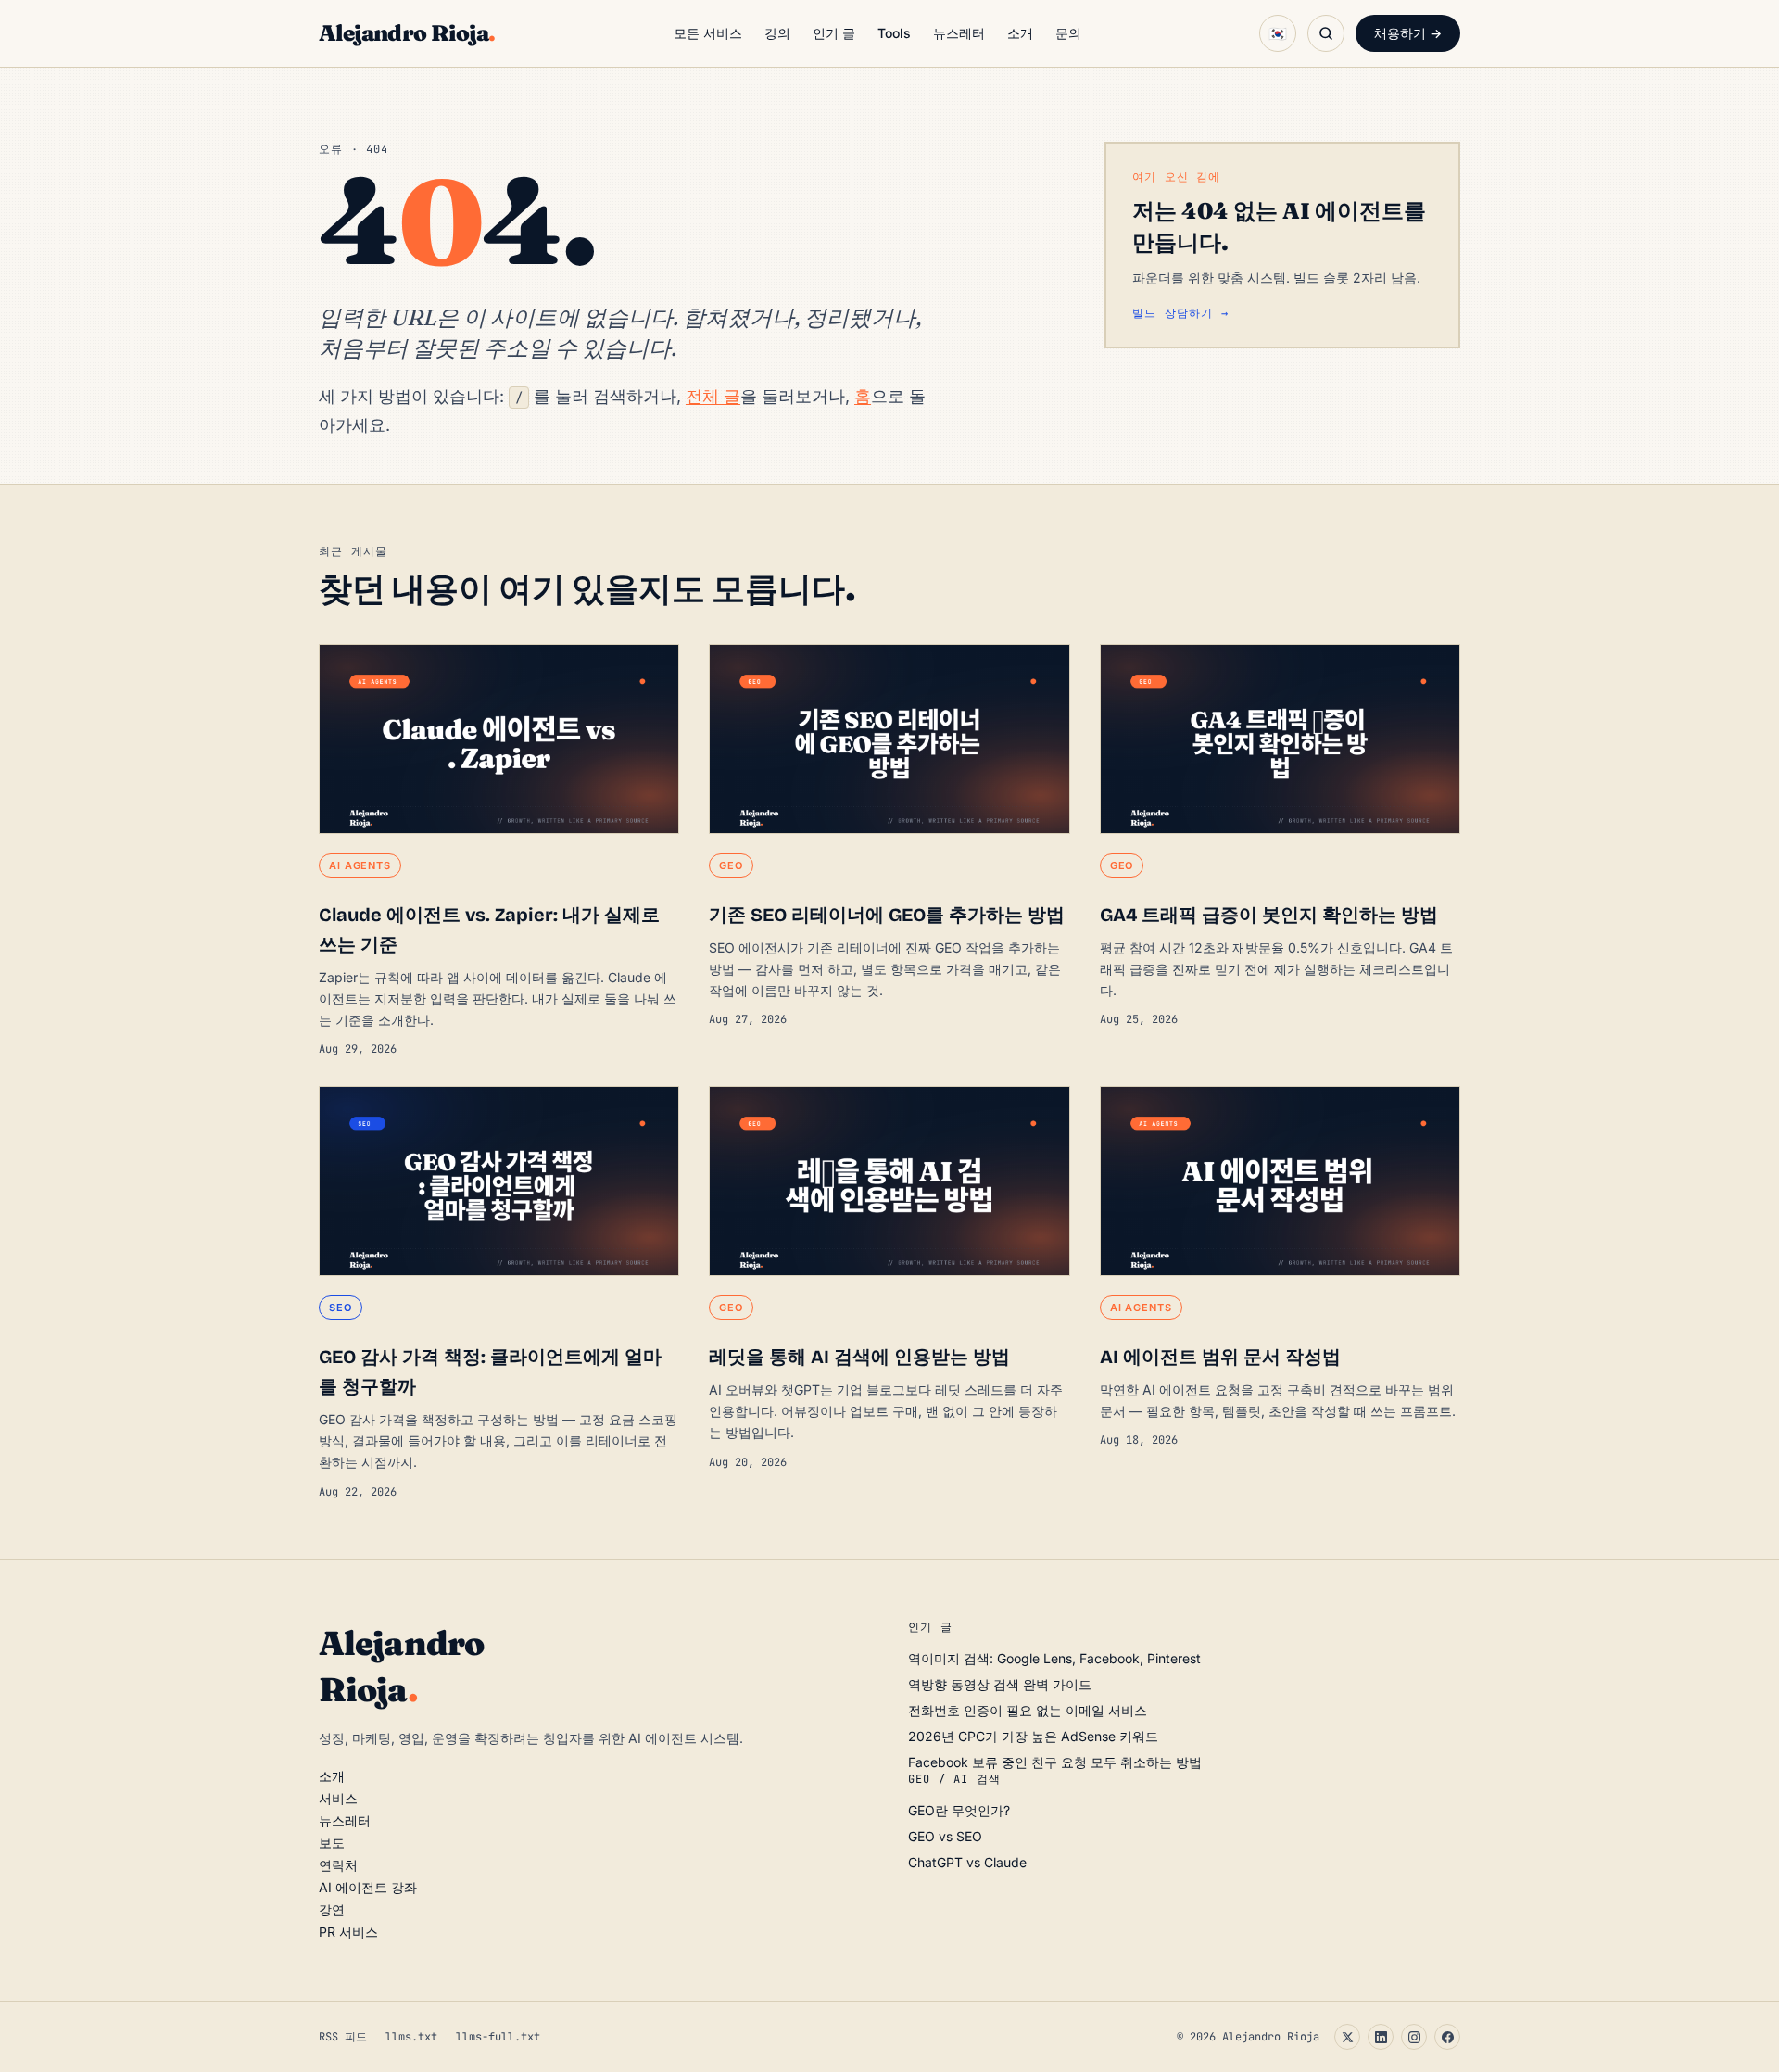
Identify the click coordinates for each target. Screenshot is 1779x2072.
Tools (894, 33)
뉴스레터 (959, 33)
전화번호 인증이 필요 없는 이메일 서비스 (1028, 1710)
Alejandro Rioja (407, 33)
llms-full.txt (498, 2037)
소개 (1020, 33)
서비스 (338, 1798)
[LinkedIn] (1381, 2037)
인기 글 (834, 33)
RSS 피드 (343, 2037)
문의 (1068, 33)
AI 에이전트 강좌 (368, 1887)
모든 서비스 (708, 33)
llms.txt (411, 2037)
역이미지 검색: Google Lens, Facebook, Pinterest (1054, 1658)
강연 (332, 1909)
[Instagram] (1414, 2037)
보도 (332, 1843)
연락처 (338, 1865)
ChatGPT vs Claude (967, 1862)
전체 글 (713, 396)
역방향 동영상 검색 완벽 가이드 (1000, 1684)
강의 (777, 33)
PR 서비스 (348, 1932)
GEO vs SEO (945, 1836)
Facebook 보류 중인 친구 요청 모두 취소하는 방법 (1055, 1762)
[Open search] (1326, 33)
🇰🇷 (1278, 33)
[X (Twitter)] (1347, 2037)
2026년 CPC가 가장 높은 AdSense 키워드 (1033, 1736)
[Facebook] (1447, 2037)
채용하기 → (1408, 33)
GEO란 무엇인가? (959, 1810)
